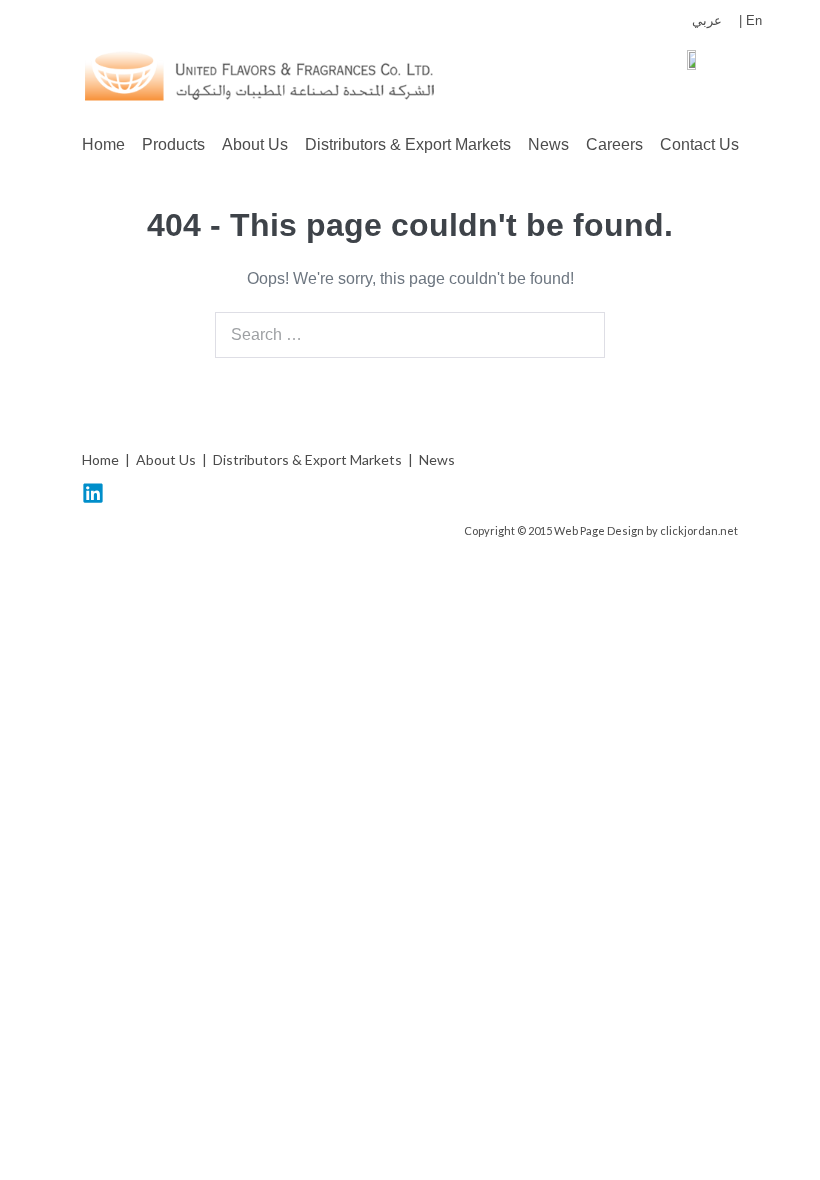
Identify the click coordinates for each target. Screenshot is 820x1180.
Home (103, 144)
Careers (614, 144)
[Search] (579, 335)
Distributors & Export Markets (408, 144)
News (548, 144)
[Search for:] (410, 334)
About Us (255, 144)
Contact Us (699, 144)
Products (173, 144)
